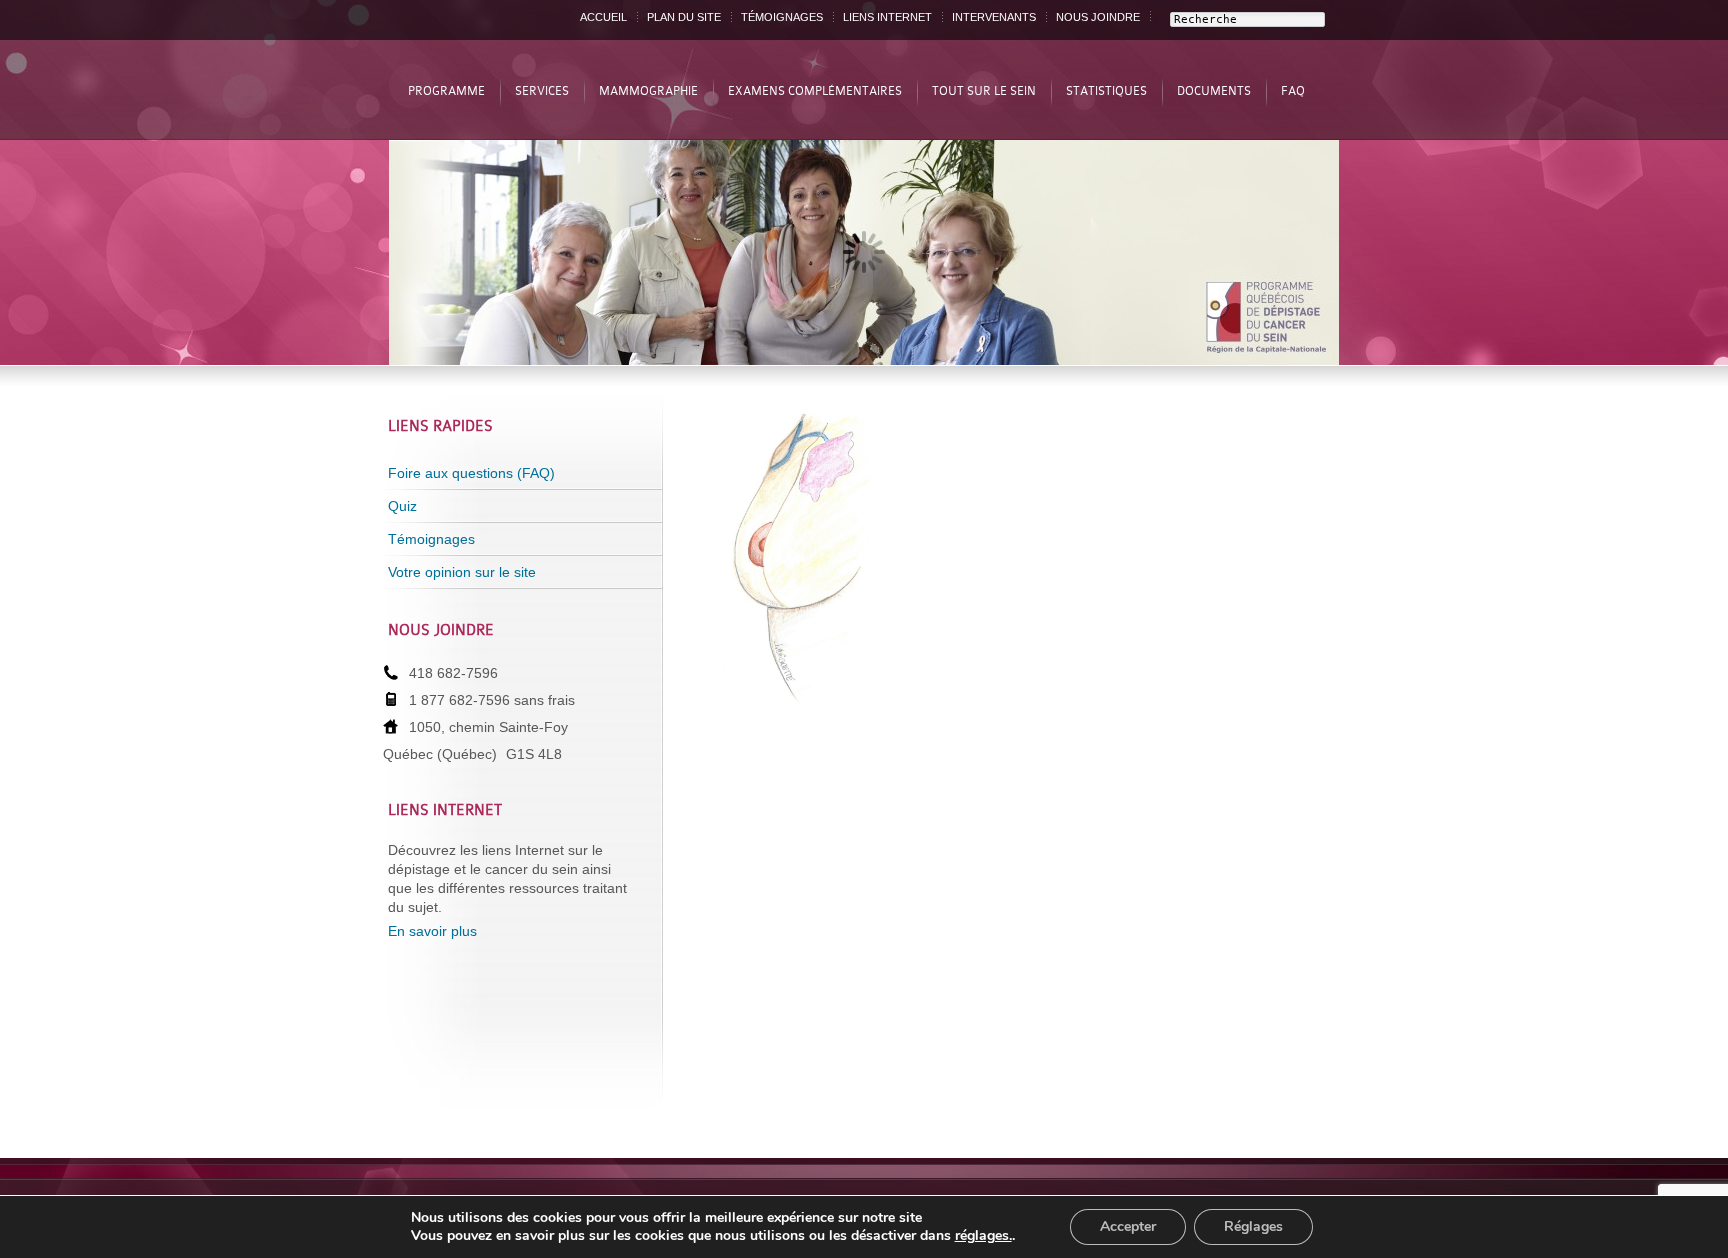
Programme (446, 91)
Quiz (402, 506)
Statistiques (1106, 91)
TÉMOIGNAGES (782, 17)
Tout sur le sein (984, 91)
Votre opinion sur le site (462, 572)
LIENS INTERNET (887, 17)
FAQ (1293, 91)
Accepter (1128, 1226)
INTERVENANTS (994, 17)
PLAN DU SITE (684, 17)
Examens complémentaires (815, 91)
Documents (1214, 91)
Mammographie (648, 91)
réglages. (983, 1236)
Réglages (1253, 1226)
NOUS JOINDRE (1098, 17)
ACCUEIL (603, 17)
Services (542, 91)
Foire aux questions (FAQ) (471, 473)
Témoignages (431, 539)
